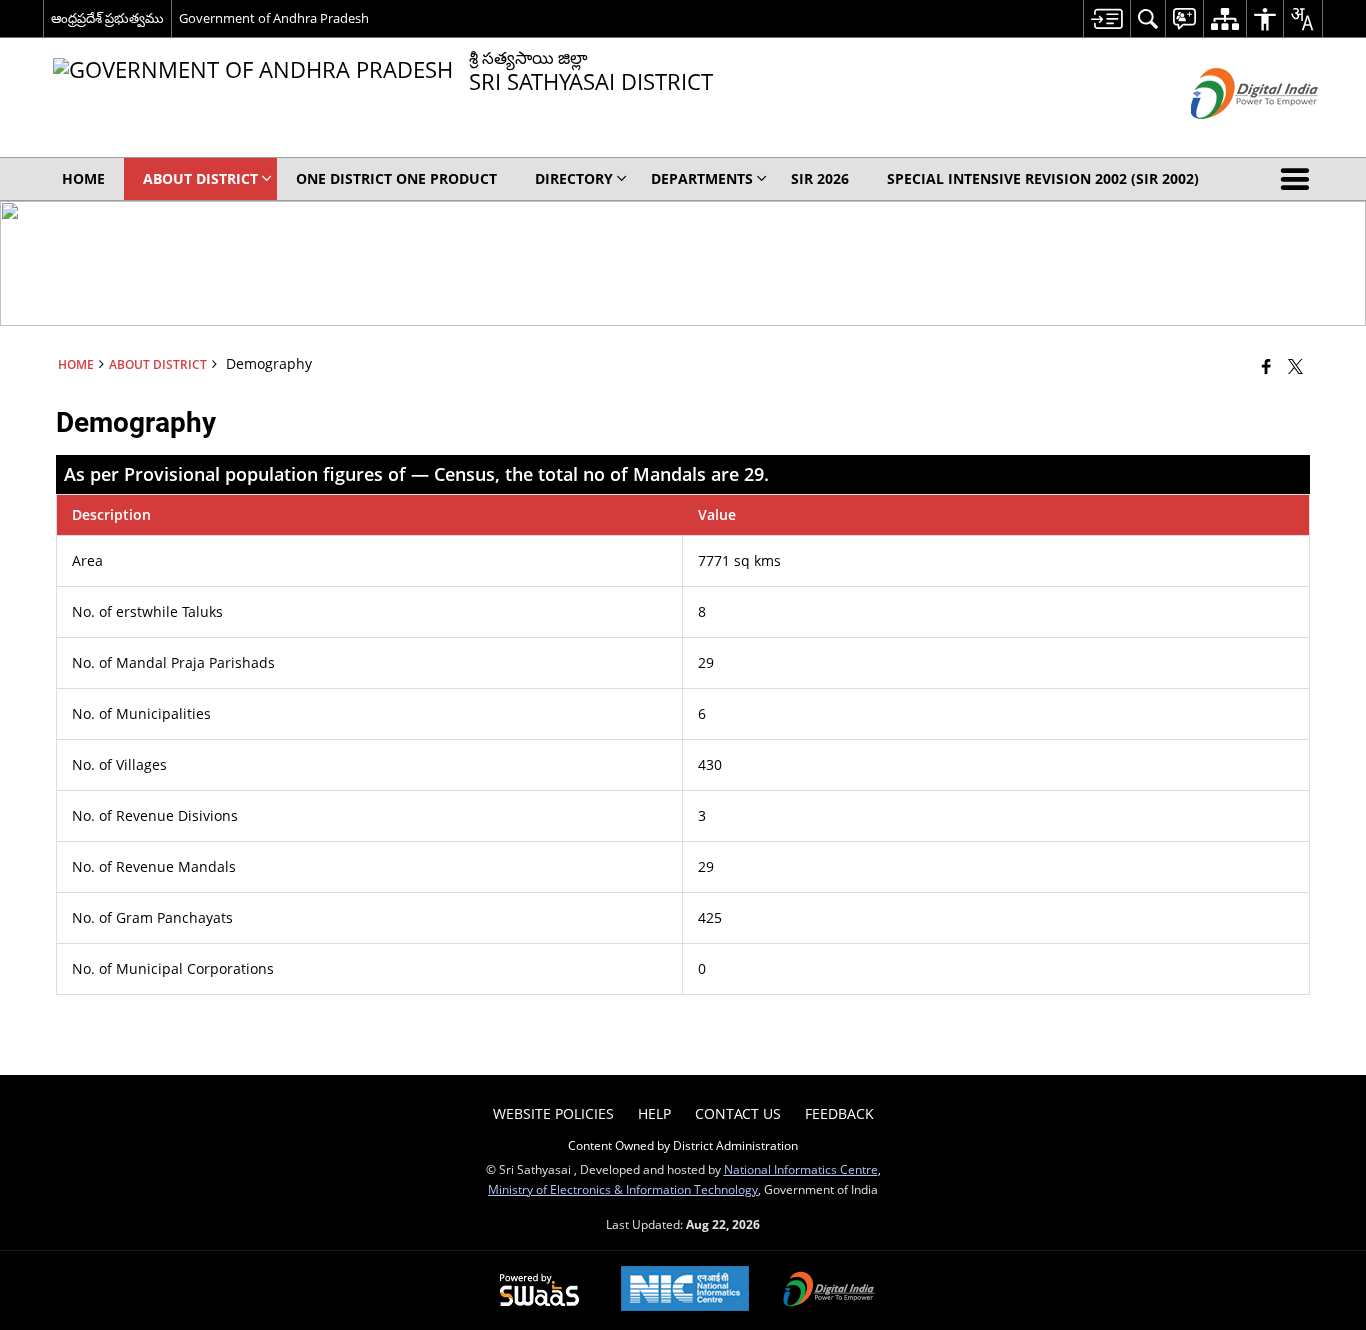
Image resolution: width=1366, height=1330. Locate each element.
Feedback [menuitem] (839, 1113)
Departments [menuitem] (702, 178)
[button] (1299, 179)
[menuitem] (1106, 18)
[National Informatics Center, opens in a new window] (685, 1290)
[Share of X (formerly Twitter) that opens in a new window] (1295, 366)
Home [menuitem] (83, 178)
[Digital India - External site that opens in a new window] (1229, 135)
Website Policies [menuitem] (553, 1113)
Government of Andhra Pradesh (274, 18)
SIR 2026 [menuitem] (820, 178)
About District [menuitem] (200, 178)
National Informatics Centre (801, 1169)
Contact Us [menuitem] (738, 1113)
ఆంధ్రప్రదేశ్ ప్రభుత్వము (107, 18)
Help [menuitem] (654, 1113)
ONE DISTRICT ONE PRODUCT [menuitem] (396, 178)
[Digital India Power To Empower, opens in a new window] (829, 1291)
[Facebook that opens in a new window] (1266, 366)
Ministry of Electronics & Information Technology (623, 1189)
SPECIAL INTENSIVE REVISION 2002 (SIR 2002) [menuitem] (1043, 178)
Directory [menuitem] (574, 178)
